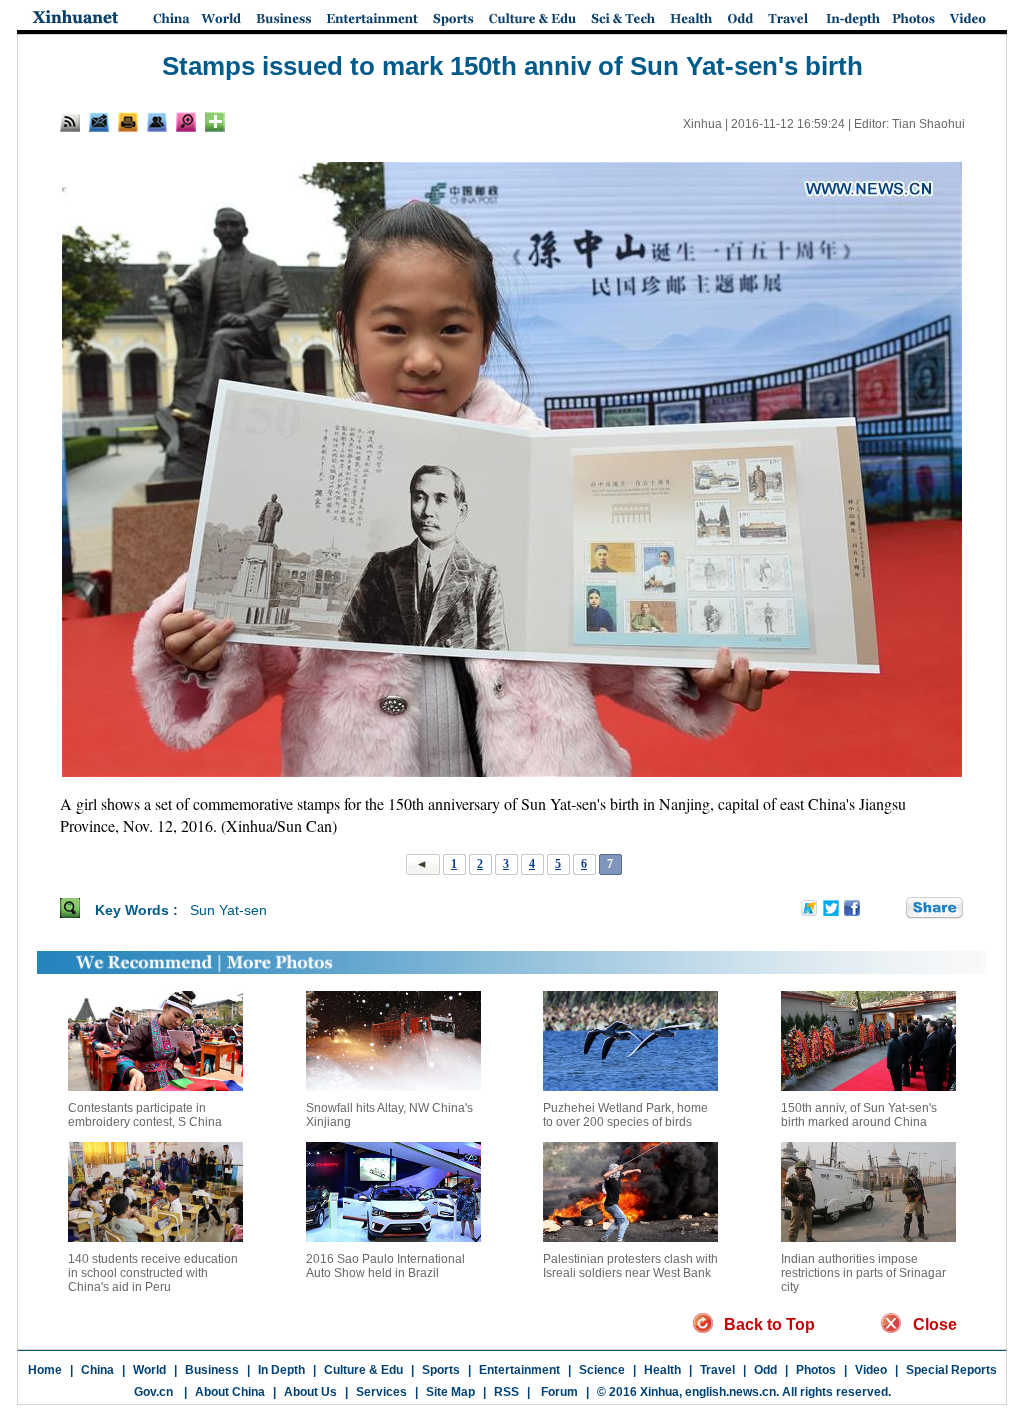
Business (212, 1370)
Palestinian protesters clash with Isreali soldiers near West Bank (630, 1266)
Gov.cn (153, 1392)
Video (871, 1370)
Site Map (450, 1392)
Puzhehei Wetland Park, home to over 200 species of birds (625, 1115)
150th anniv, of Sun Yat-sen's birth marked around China (859, 1115)
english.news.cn (730, 1392)
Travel (717, 1370)
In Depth (281, 1370)
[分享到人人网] (892, 909)
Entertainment (519, 1370)
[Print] (128, 122)
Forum (558, 1392)
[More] (215, 122)
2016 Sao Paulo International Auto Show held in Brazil (385, 1266)
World (149, 1370)
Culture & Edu (363, 1370)
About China (230, 1392)
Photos (816, 1370)
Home (45, 1370)
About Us (310, 1392)
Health (662, 1370)
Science (602, 1370)
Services (381, 1392)
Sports (441, 1370)
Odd (765, 1370)
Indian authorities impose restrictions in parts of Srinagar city (863, 1273)
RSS (506, 1392)
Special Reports (951, 1370)
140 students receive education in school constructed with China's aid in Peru (153, 1273)
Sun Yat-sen (228, 910)
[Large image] (186, 122)
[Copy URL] (157, 122)
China (97, 1370)
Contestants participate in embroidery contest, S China (145, 1115)
